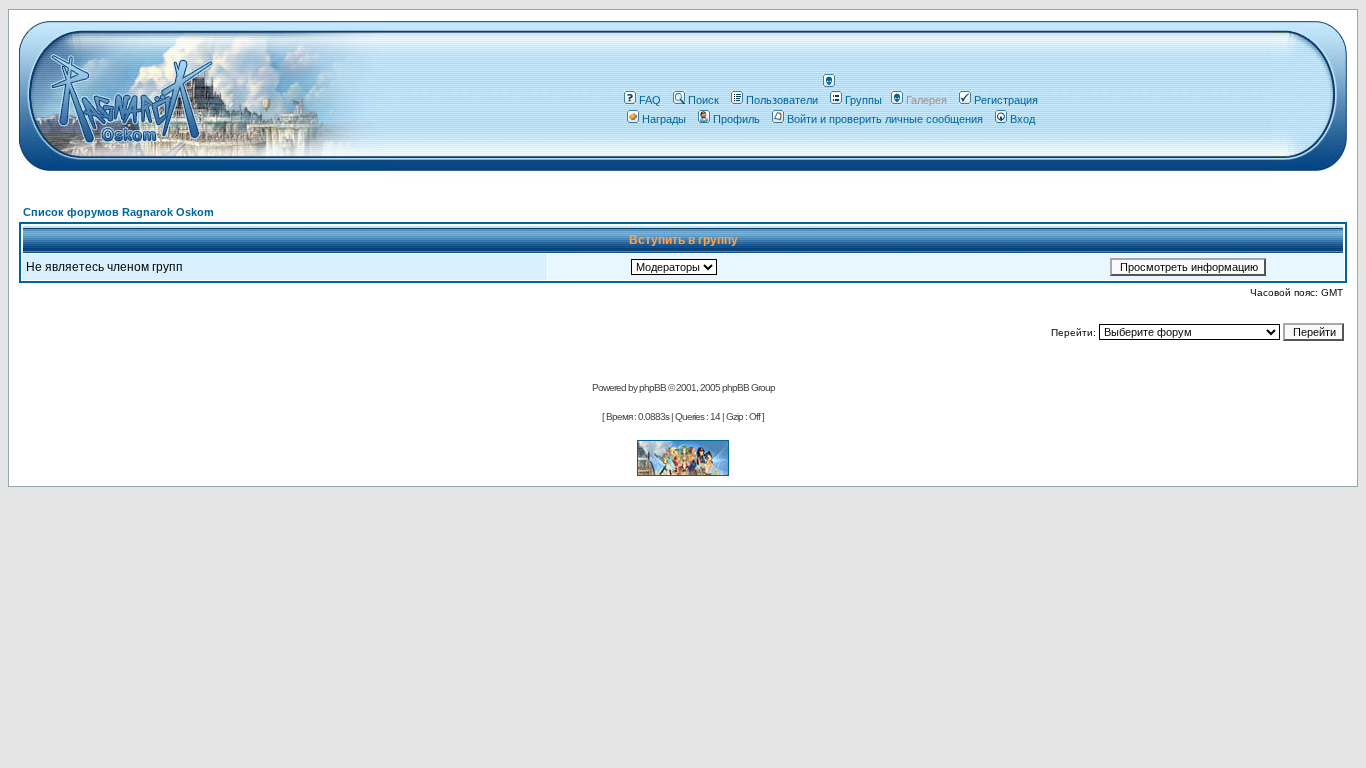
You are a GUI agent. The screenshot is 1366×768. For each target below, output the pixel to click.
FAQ (650, 100)
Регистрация (1006, 100)
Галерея (926, 100)
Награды (664, 119)
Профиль (736, 119)
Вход (1022, 119)
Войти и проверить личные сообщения (885, 119)
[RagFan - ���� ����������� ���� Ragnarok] (683, 470)
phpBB (652, 387)
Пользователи (782, 100)
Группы (863, 100)
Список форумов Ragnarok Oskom (118, 212)
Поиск (703, 100)
